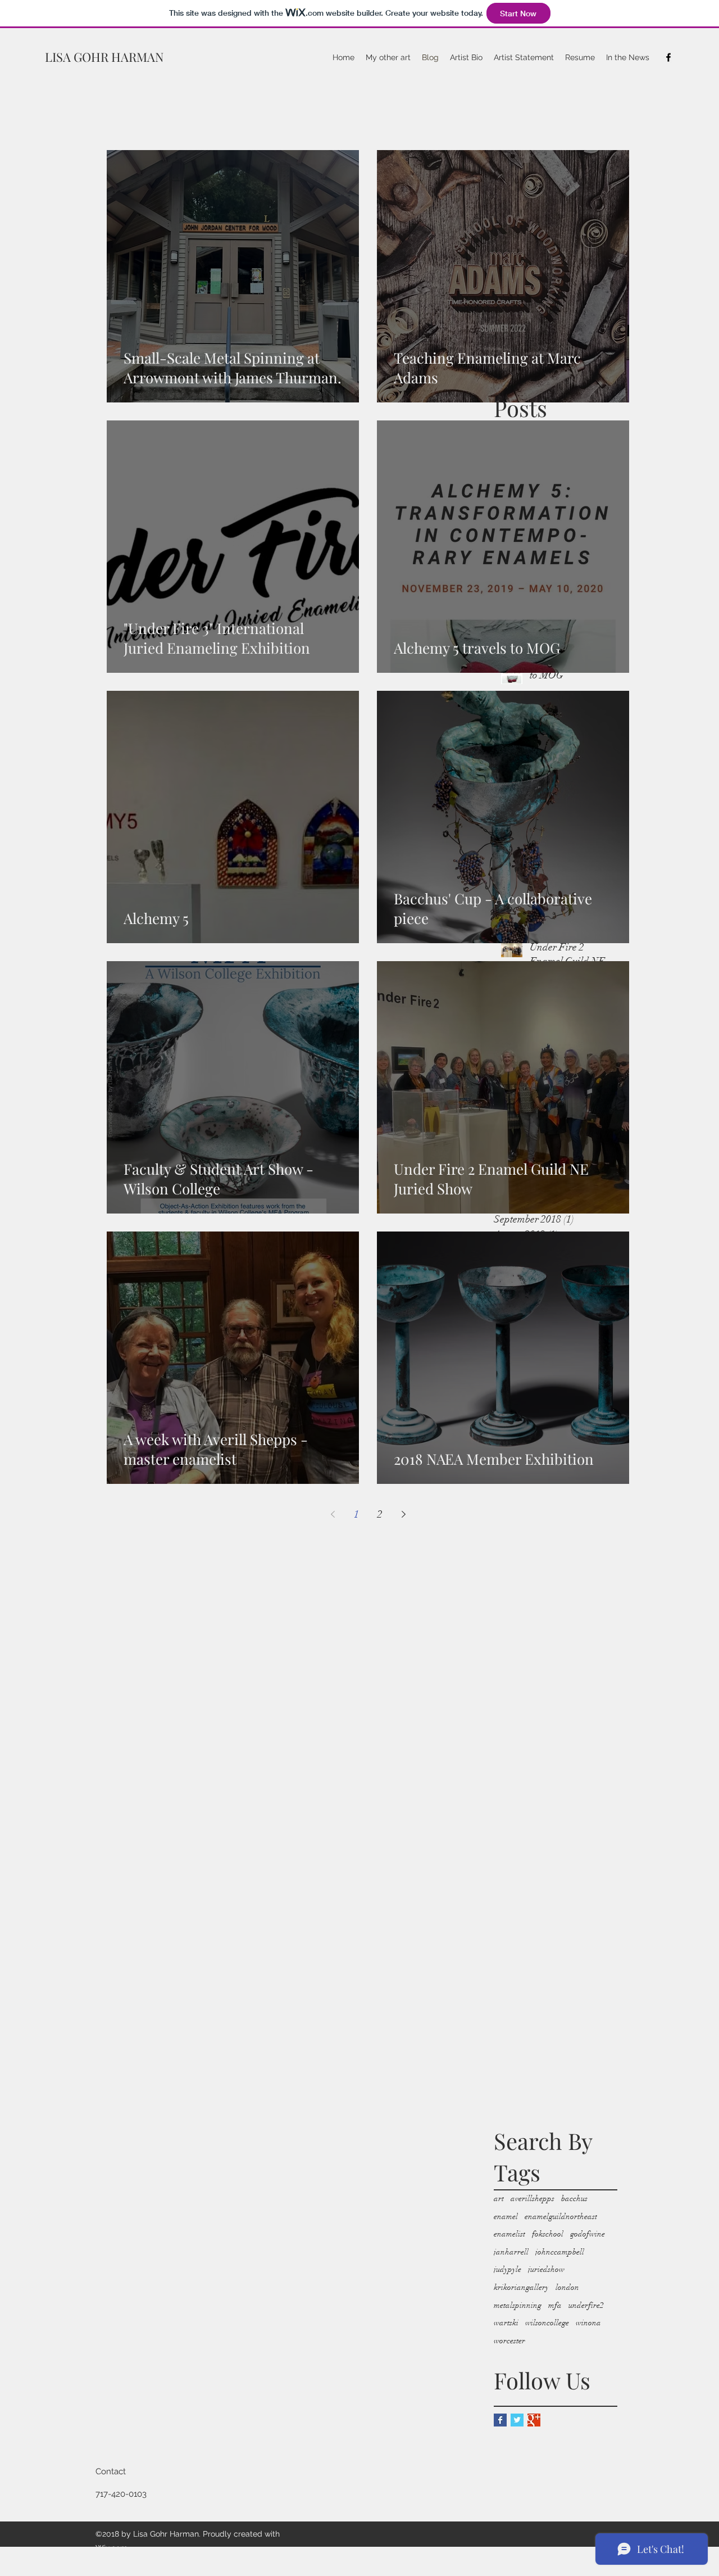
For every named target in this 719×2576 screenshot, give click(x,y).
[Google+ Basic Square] (534, 2420)
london (567, 2287)
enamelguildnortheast (561, 2217)
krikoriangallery (521, 2287)
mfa (555, 2305)
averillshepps (533, 2199)
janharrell (511, 2252)
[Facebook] (668, 57)
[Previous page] (333, 1514)
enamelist (509, 2234)
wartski (506, 2323)
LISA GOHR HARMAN (104, 57)
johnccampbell (560, 2252)
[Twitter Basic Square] (517, 2420)
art (499, 2199)
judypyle (508, 2269)
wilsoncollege (547, 2323)
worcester (509, 2341)
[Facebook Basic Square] (500, 2420)
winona (588, 2323)
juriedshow (546, 2269)
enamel (506, 2217)
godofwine (588, 2234)
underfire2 (586, 2305)
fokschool (548, 2234)
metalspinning (518, 2305)
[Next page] (403, 1514)
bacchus (574, 2199)
